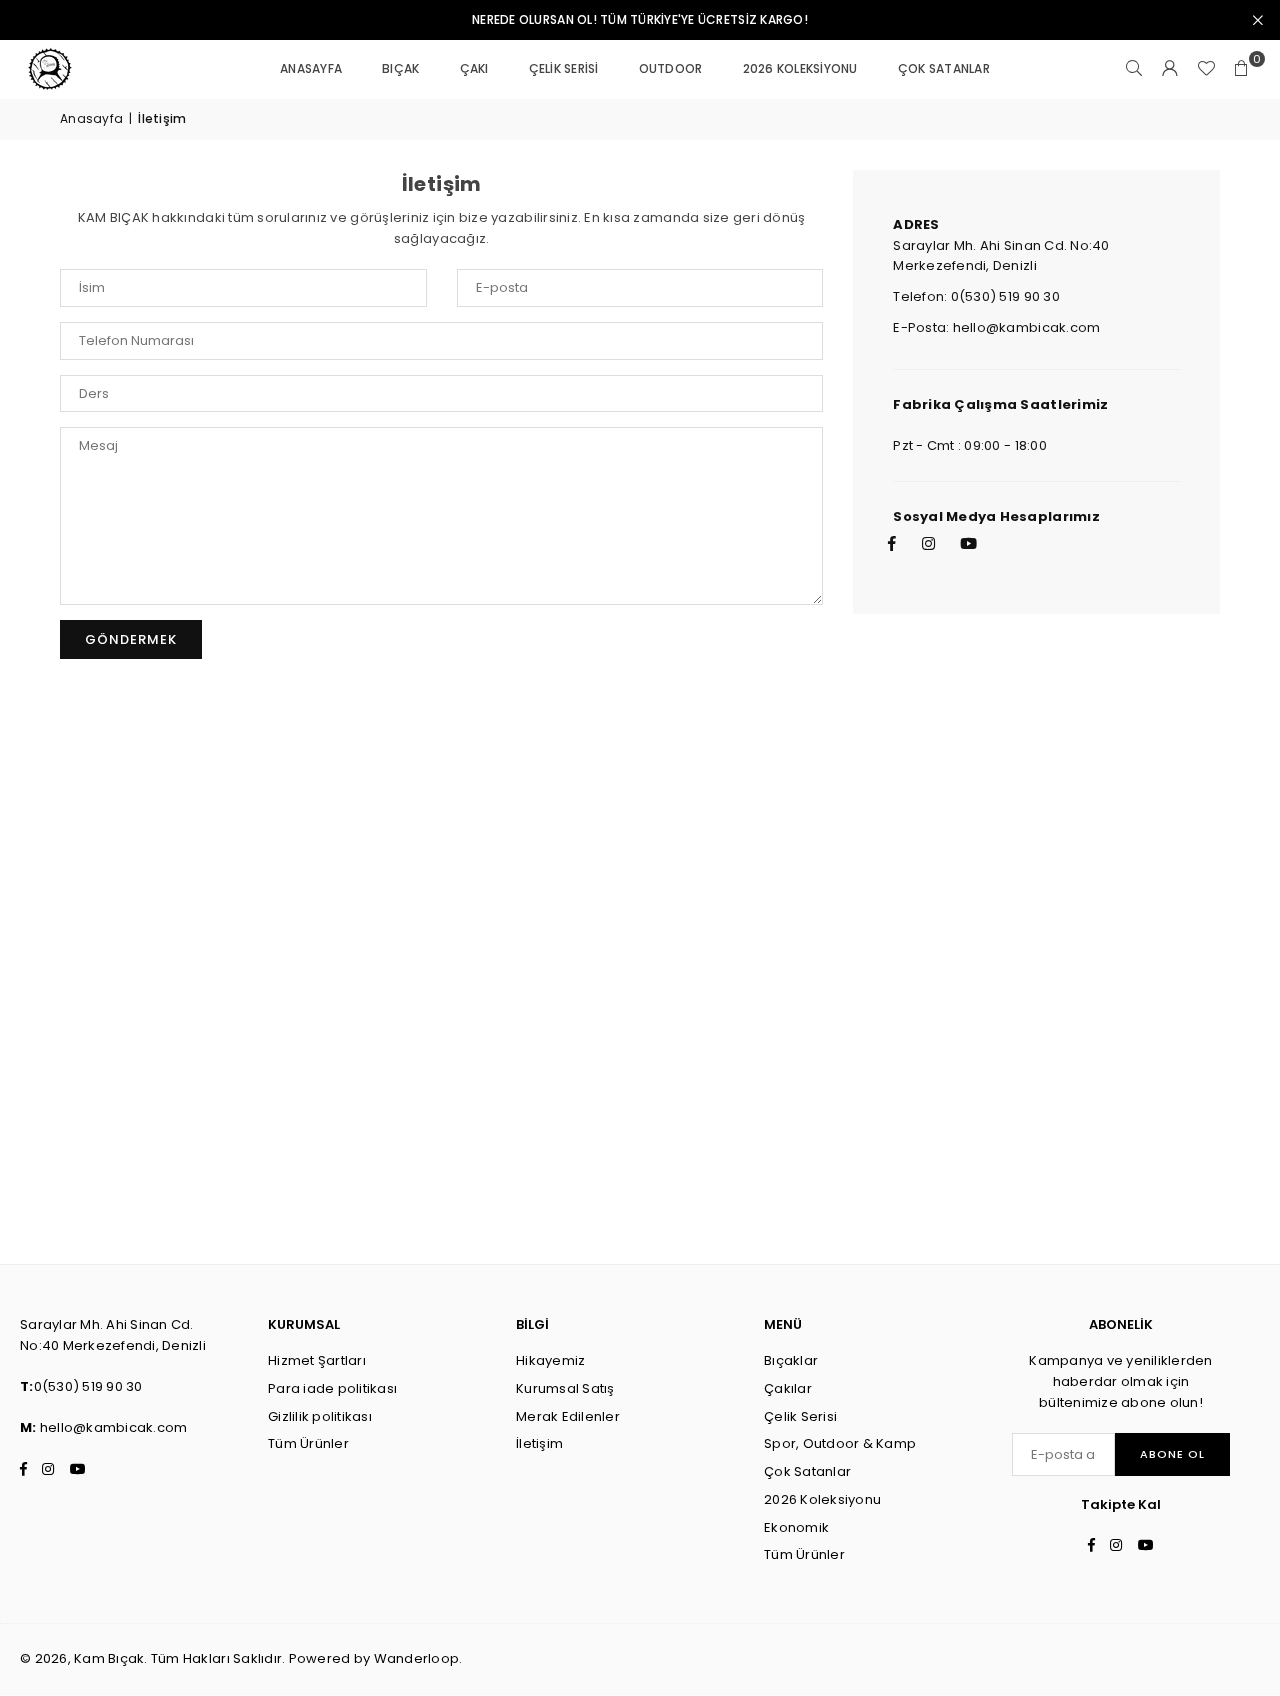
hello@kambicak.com (114, 1427)
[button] (1242, 69)
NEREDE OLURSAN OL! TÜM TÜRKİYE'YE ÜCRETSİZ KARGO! (640, 20)
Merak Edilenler (568, 1416)
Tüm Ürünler (308, 1443)
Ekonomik (796, 1527)
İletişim (539, 1443)
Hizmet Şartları (317, 1360)
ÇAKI (474, 68)
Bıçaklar (791, 1360)
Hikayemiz (550, 1360)
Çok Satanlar (807, 1471)
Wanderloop (417, 1658)
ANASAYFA (311, 68)
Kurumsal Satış (565, 1388)
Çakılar (788, 1388)
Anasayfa (91, 118)
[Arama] (1134, 69)
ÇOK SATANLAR (944, 68)
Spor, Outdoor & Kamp (840, 1443)
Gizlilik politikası (320, 1416)
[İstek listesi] (1206, 69)
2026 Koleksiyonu (800, 68)
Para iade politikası (332, 1388)
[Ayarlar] (1170, 69)
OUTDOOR (671, 68)
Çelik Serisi (800, 1416)
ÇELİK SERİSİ (564, 68)
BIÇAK (400, 68)
